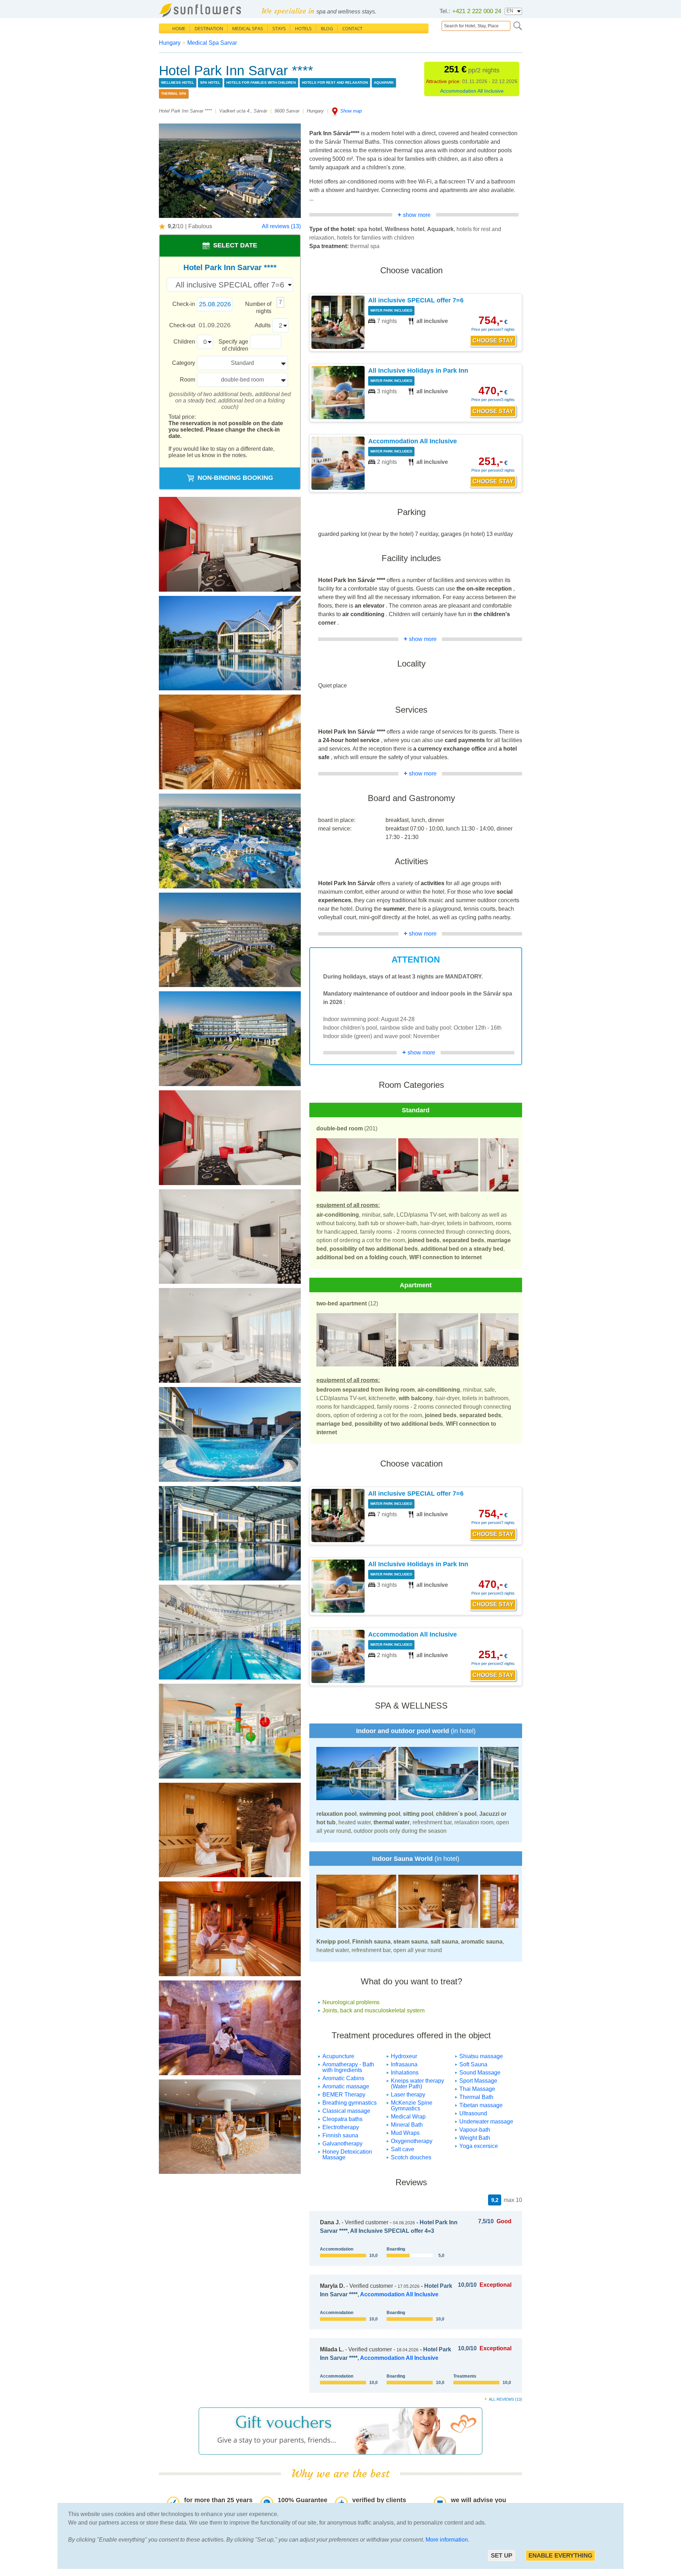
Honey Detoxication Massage (347, 2155)
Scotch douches (411, 2157)
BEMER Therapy (344, 2095)
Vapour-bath (475, 2130)
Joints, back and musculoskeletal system (373, 2010)
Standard (242, 363)
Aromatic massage (346, 2086)
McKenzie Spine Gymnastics (412, 2106)
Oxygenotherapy (412, 2141)
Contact (352, 28)
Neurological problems (351, 2002)
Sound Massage (480, 2073)
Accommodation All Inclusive (472, 91)
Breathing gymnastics (350, 2103)
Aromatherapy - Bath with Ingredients (348, 2067)
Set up (502, 2556)
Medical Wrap (408, 2117)
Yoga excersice (479, 2146)
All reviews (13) (281, 226)
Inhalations (405, 2073)
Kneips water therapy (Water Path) (417, 2084)
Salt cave (403, 2149)
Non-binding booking (235, 478)
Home (179, 28)
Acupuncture (338, 2056)
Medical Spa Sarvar (212, 43)
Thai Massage (477, 2089)
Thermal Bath (476, 2097)
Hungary (170, 43)
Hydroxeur (404, 2056)
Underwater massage (486, 2122)
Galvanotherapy (342, 2144)
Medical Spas (248, 28)
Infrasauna (404, 2064)
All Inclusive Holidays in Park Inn (418, 371)
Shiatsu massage (481, 2056)
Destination (209, 28)
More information (447, 2540)
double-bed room (242, 380)
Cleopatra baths (342, 2119)
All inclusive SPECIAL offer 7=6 (416, 300)
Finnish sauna (340, 2135)
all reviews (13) (505, 2399)
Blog (327, 28)
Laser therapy (408, 2095)
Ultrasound (473, 2113)
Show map (351, 111)
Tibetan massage (481, 2105)
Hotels (303, 28)
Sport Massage (478, 2081)
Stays (279, 28)
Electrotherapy (341, 2127)
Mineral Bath (407, 2125)
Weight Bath (475, 2138)
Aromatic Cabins (343, 2078)
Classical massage (346, 2111)
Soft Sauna (473, 2064)
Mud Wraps (405, 2133)
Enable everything (560, 2556)
